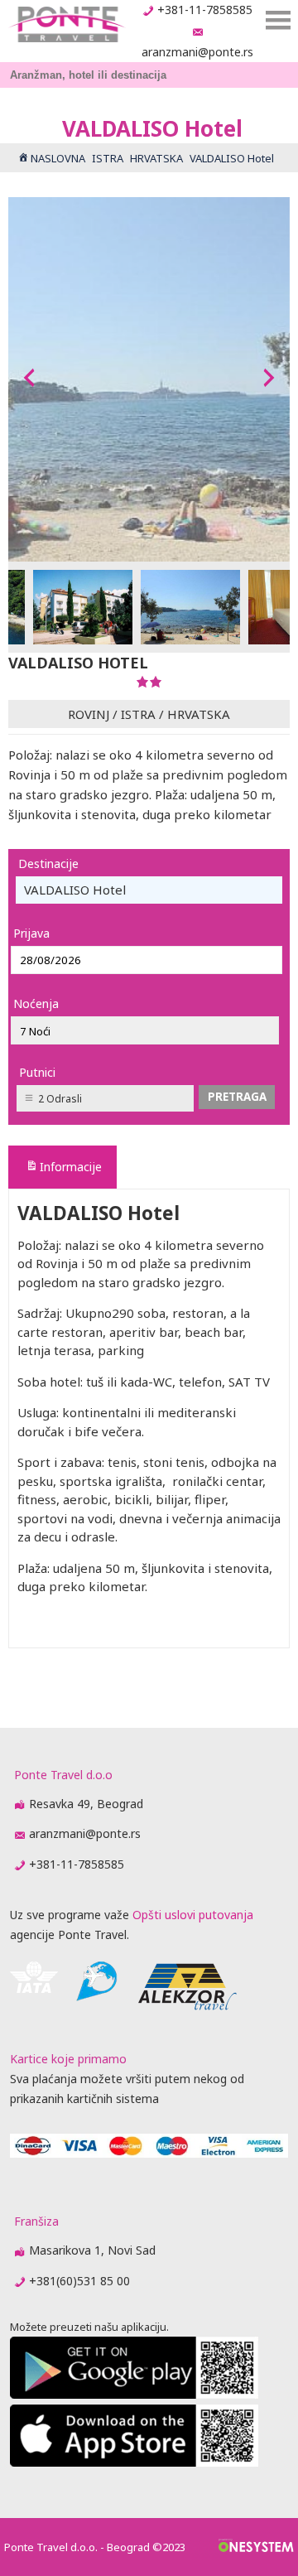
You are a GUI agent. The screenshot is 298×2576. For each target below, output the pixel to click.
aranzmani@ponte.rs (197, 52)
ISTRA (138, 714)
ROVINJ (89, 714)
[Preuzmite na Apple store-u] (134, 2462)
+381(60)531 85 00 (79, 2281)
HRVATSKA (199, 714)
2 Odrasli (60, 1099)
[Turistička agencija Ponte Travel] (67, 24)
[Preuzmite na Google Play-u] (134, 2394)
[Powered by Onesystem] (256, 2547)
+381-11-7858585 (205, 10)
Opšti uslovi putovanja (193, 1915)
